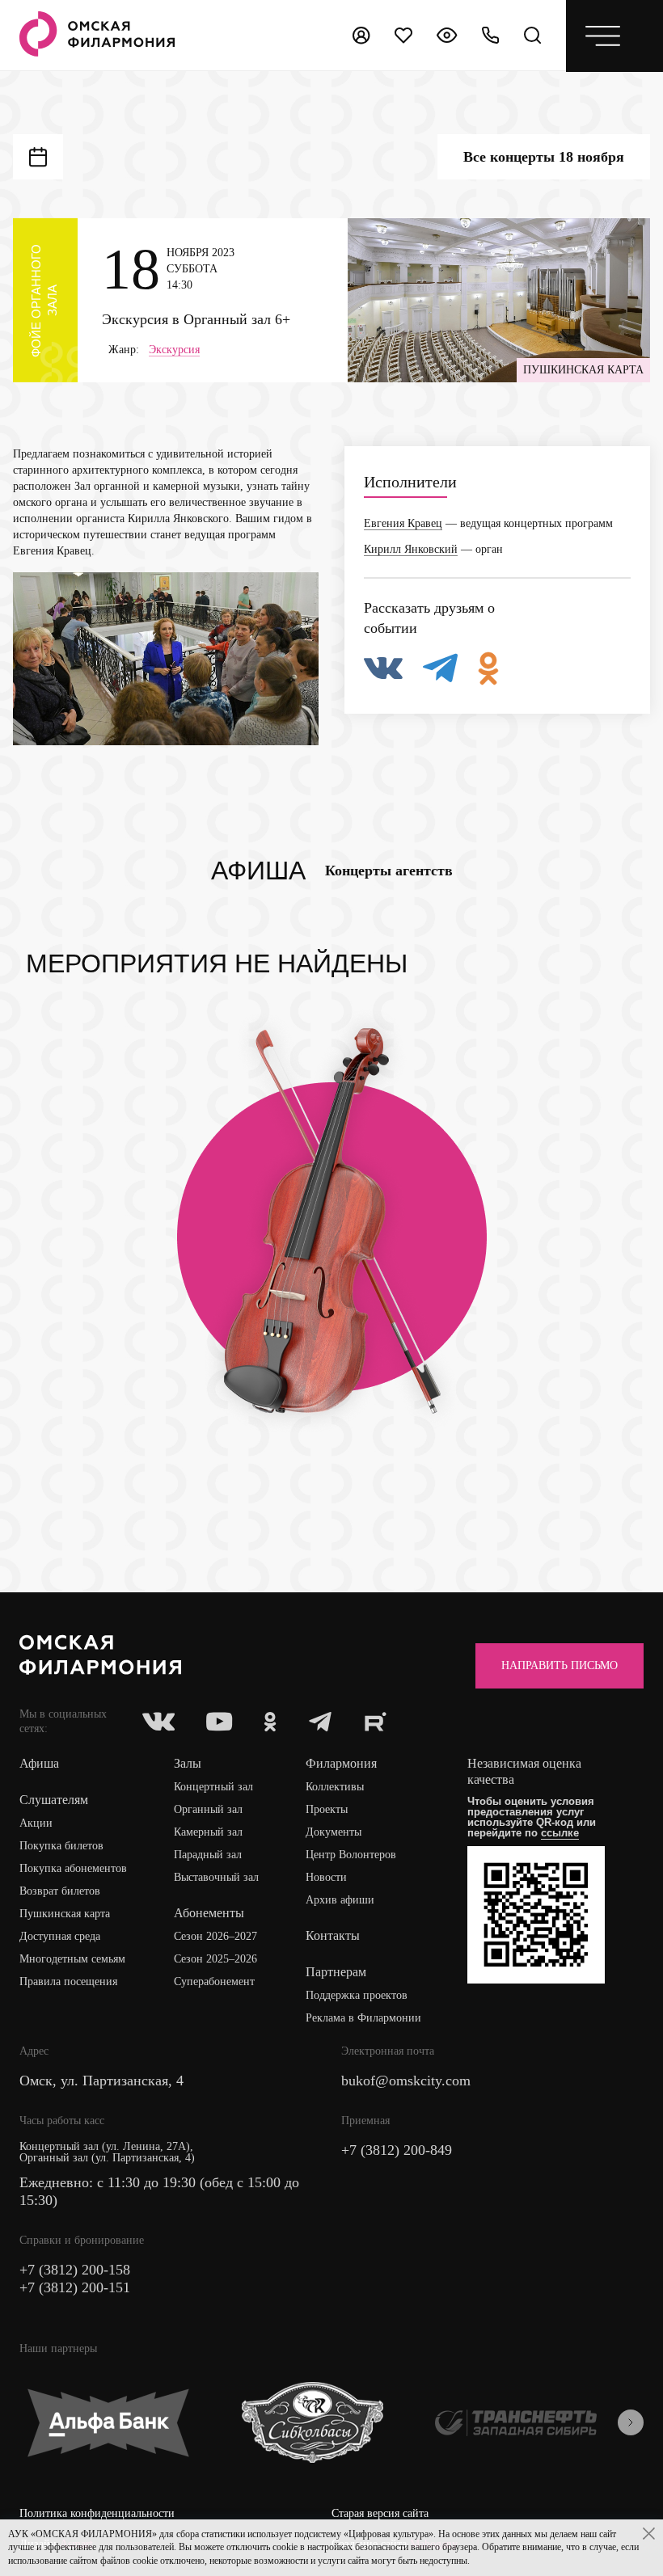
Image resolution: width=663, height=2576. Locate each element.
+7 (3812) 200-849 (397, 2150)
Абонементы (209, 1913)
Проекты (327, 1809)
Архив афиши (340, 1900)
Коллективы (335, 1787)
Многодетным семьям (72, 1959)
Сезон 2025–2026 (215, 1959)
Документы (334, 1832)
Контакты (333, 1935)
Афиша (258, 871)
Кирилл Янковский (411, 549)
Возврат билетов (60, 1891)
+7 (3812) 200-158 (75, 2270)
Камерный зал (208, 1832)
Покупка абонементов (73, 1868)
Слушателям (54, 1800)
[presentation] (631, 2422)
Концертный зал (213, 1787)
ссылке (560, 1833)
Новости (326, 1877)
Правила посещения (68, 1982)
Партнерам (336, 1972)
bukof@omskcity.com (406, 2081)
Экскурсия (174, 350)
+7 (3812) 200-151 (75, 2287)
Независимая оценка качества (524, 1771)
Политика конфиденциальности (97, 2513)
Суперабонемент (214, 1982)
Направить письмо (560, 1665)
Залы (188, 1763)
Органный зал (208, 1809)
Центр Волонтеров (351, 1855)
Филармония (341, 1763)
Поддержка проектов (357, 1995)
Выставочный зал (216, 1877)
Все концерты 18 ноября (544, 157)
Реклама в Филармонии (363, 2018)
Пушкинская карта (65, 1914)
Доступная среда (60, 1936)
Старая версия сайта (380, 2513)
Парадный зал (208, 1855)
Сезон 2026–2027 (215, 1936)
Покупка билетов (61, 1846)
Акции (36, 1823)
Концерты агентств (389, 871)
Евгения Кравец (403, 523)
